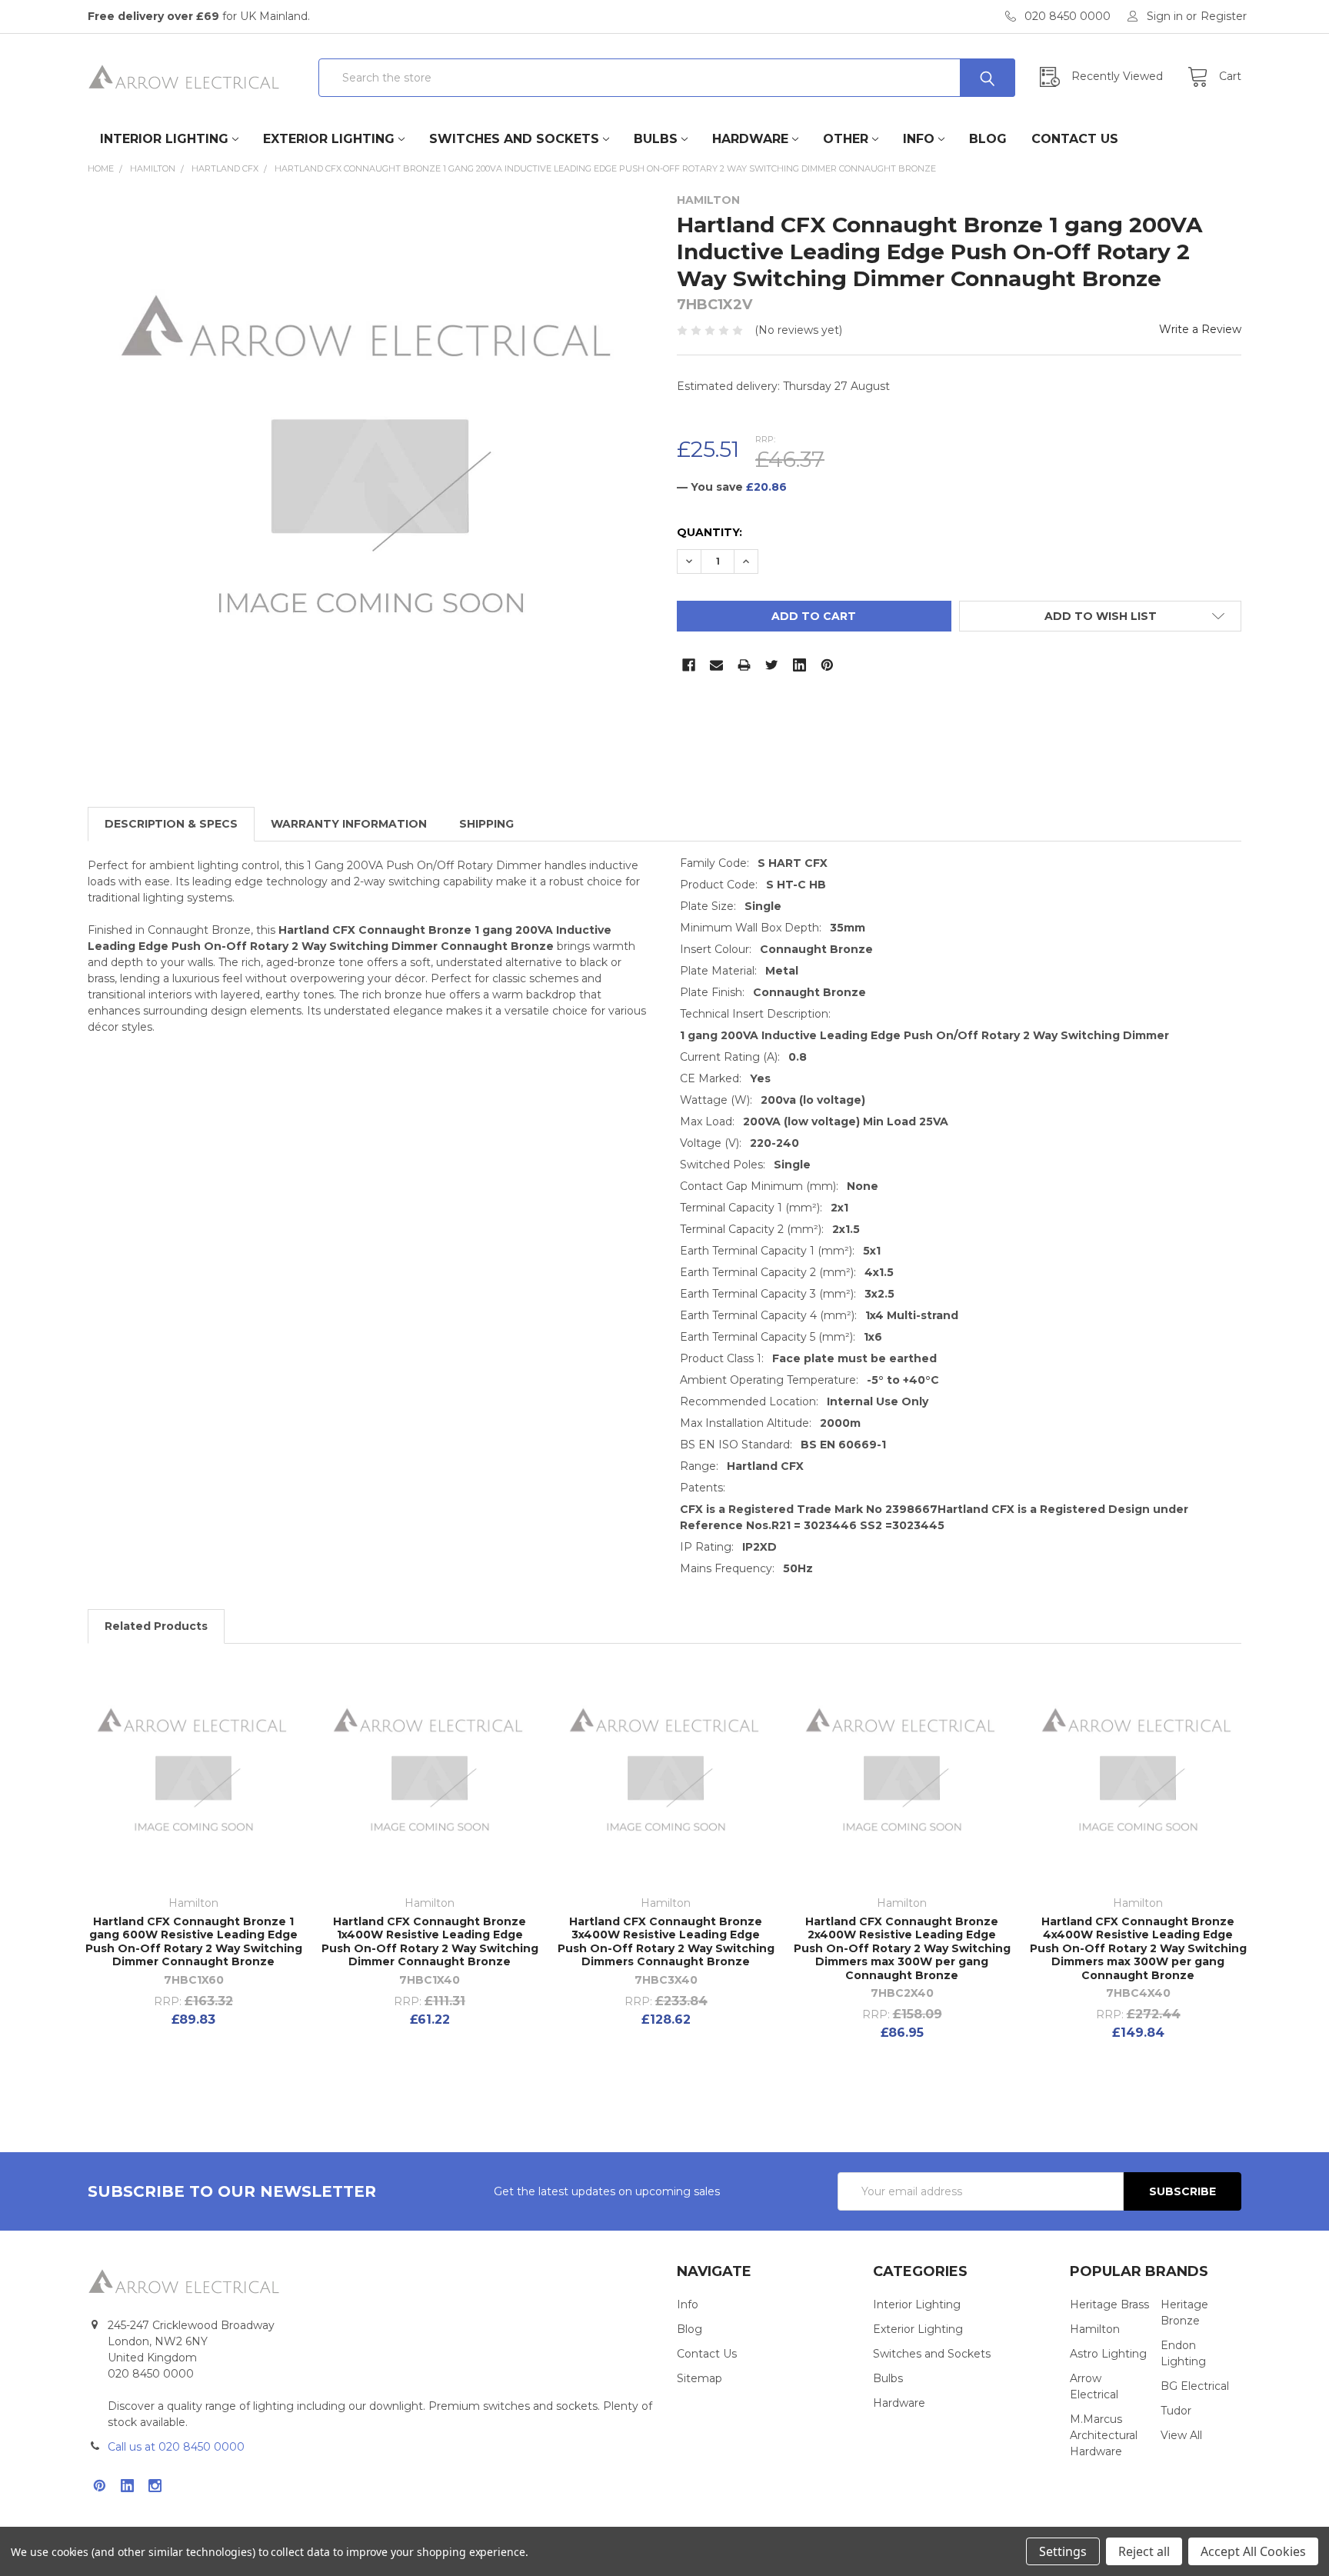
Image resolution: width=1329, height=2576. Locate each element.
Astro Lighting (1108, 2354)
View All (1181, 2435)
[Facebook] (689, 665)
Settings (1063, 2551)
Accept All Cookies (1253, 2551)
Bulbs (656, 139)
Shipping (486, 824)
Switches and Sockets (514, 139)
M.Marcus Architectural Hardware (1104, 2435)
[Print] (744, 665)
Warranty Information (349, 824)
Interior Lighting (164, 139)
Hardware (750, 139)
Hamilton (1095, 2329)
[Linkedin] (799, 665)
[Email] (716, 665)
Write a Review (1200, 329)
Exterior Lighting (329, 139)
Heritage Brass (1109, 2304)
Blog (988, 139)
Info (919, 139)
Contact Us (1075, 139)
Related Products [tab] (156, 1626)
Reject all (1144, 2551)
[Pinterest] (827, 665)
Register (1224, 16)
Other (846, 139)
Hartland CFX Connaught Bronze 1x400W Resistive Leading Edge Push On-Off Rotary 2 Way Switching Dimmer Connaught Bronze (430, 1942)
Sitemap (699, 2378)
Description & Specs (171, 824)
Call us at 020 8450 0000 (176, 2447)
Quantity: (709, 532)
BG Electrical (1195, 2386)
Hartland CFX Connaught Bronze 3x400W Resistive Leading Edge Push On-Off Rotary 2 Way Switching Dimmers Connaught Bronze (666, 1942)
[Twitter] (772, 665)
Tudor (1176, 2411)
